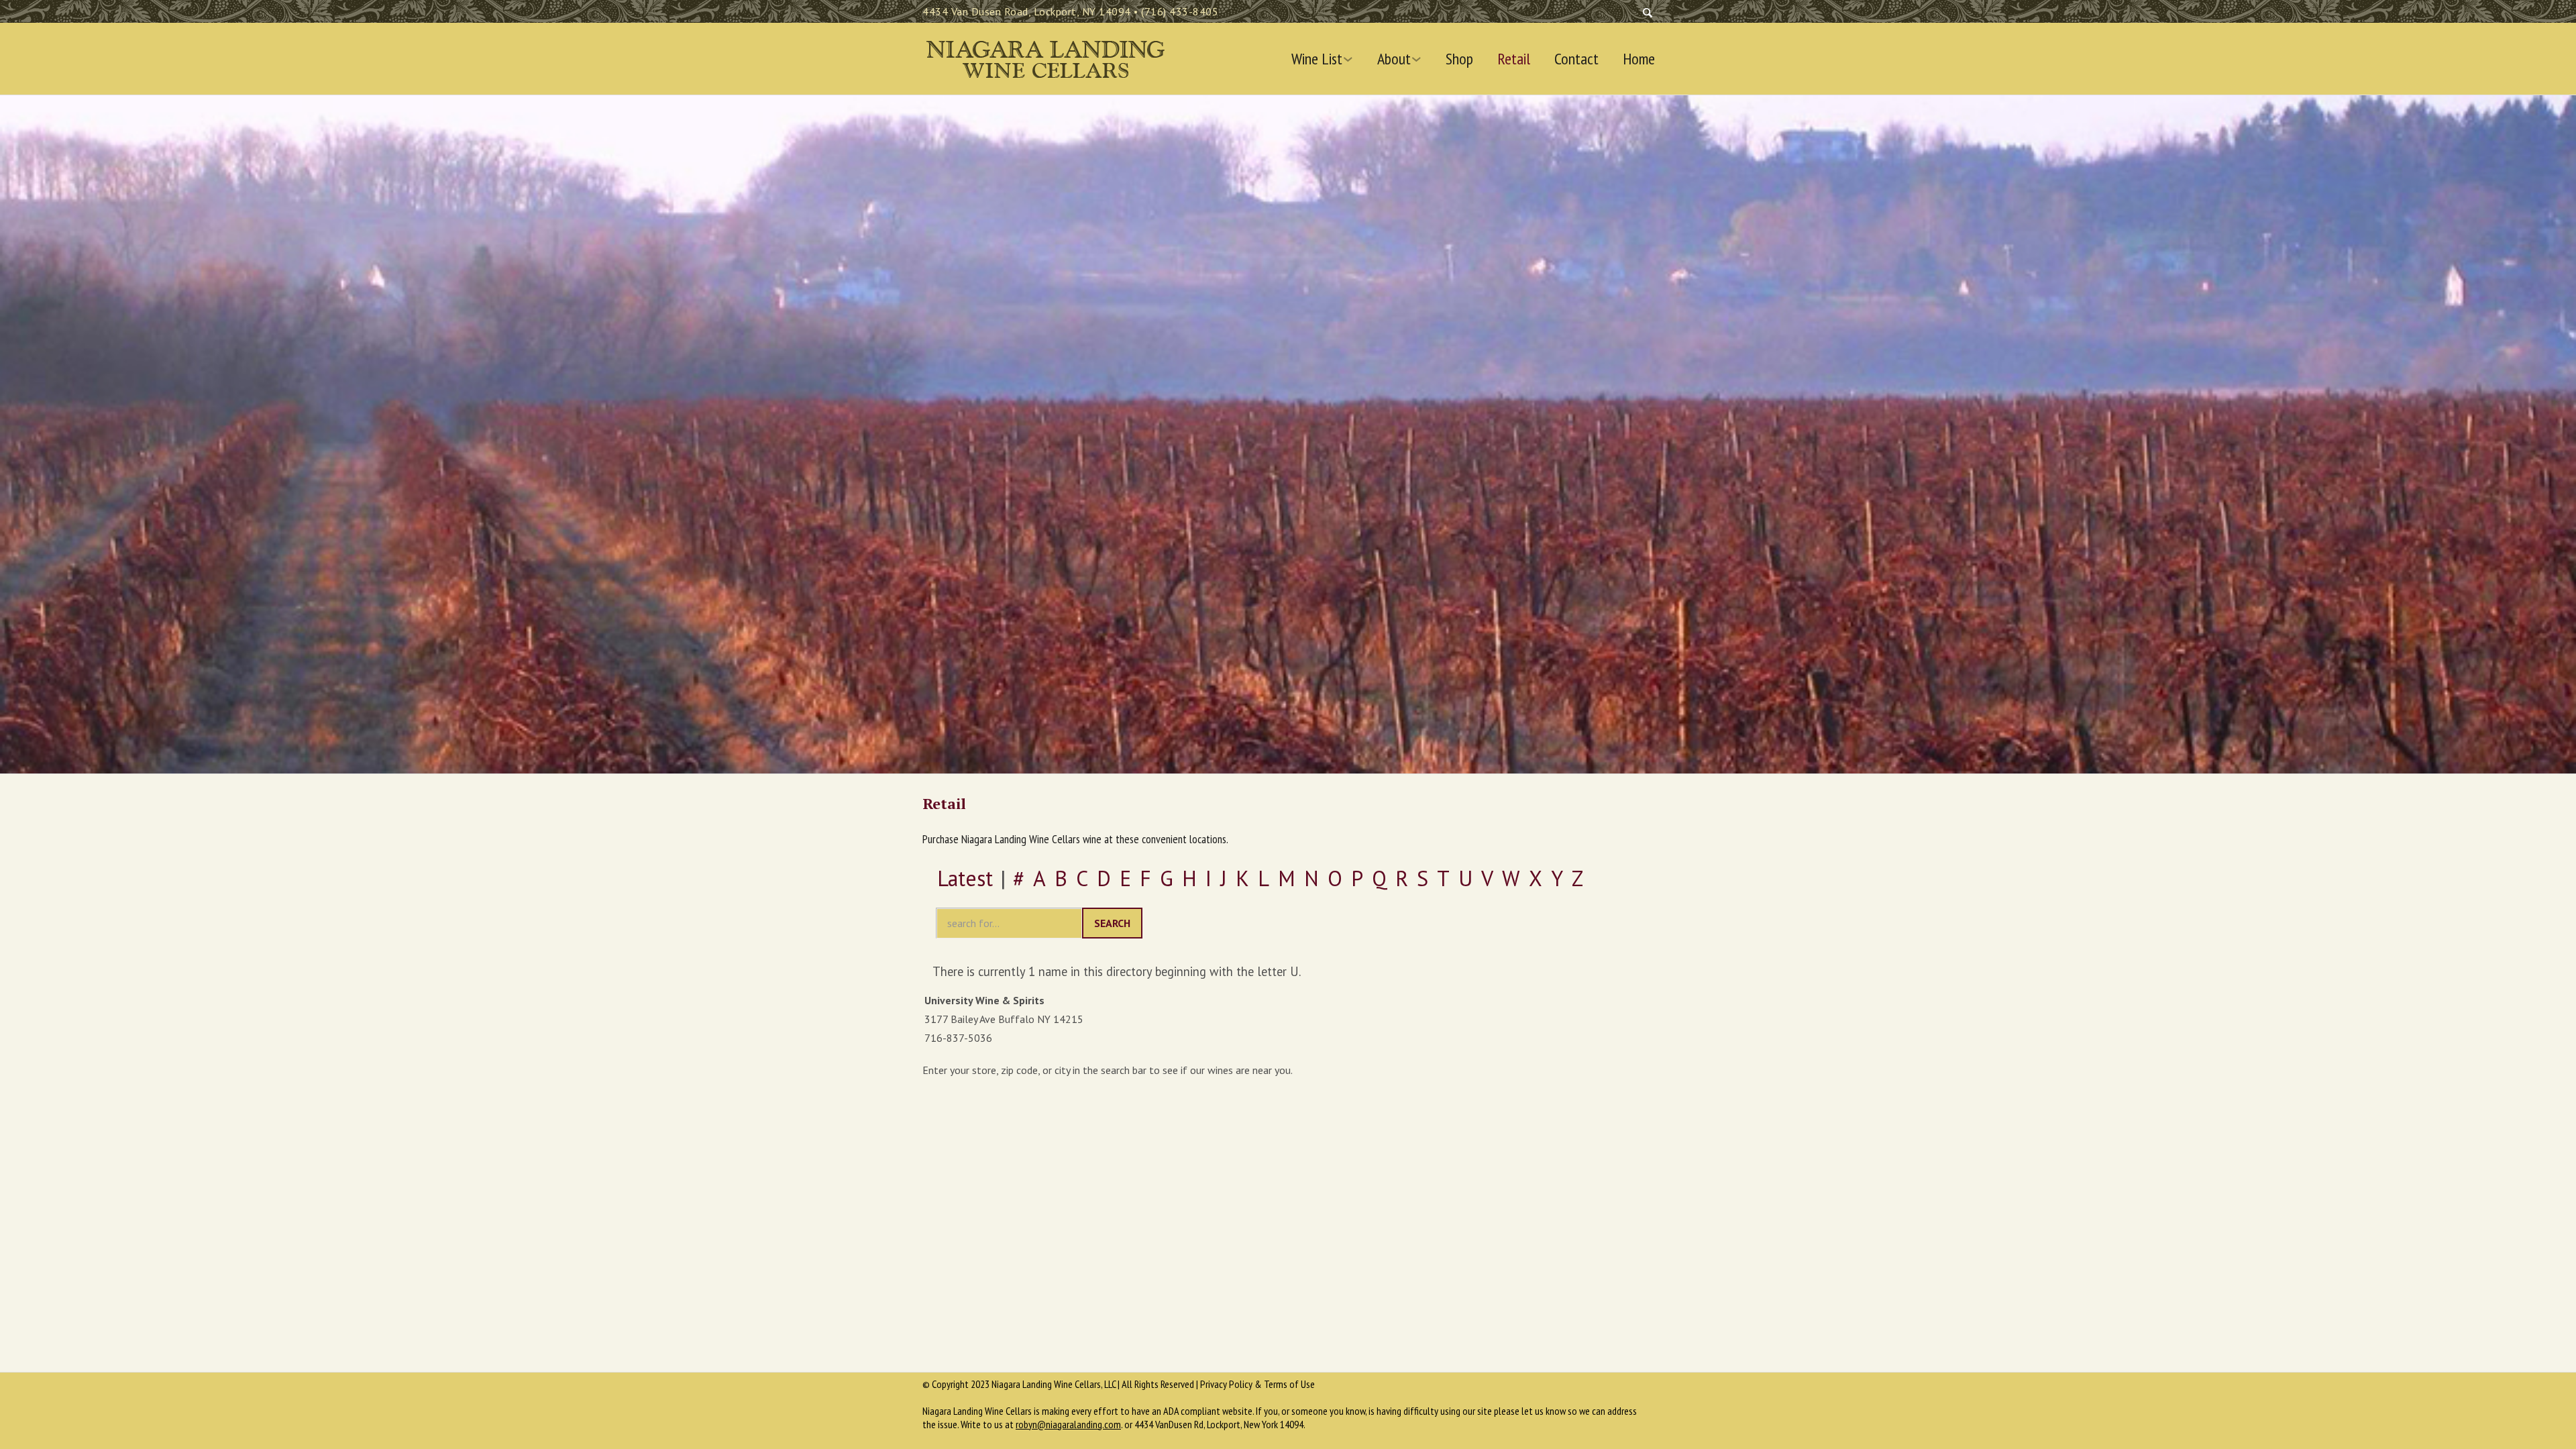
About (1394, 59)
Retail (1514, 59)
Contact (1576, 59)
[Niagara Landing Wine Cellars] (1045, 56)
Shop (1459, 59)
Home (1639, 59)
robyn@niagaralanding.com (1068, 1424)
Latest (965, 878)
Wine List (1317, 59)
